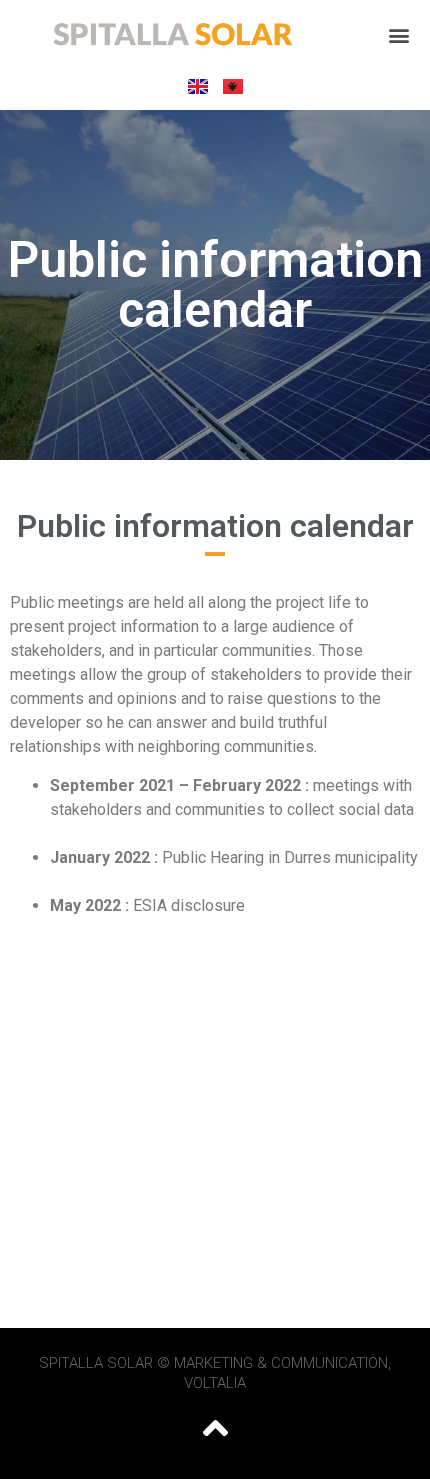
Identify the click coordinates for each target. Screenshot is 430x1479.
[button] (398, 35)
